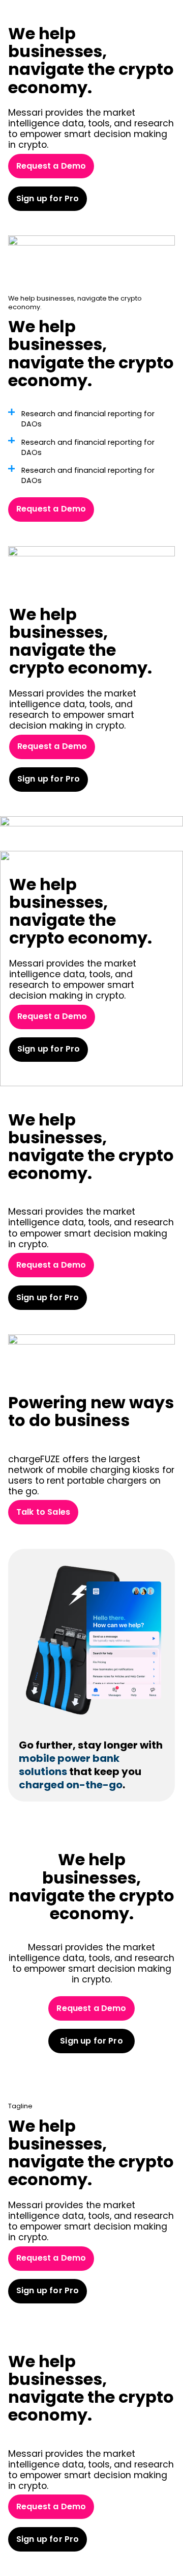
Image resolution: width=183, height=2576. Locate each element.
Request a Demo (51, 166)
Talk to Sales (43, 1512)
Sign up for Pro (48, 198)
